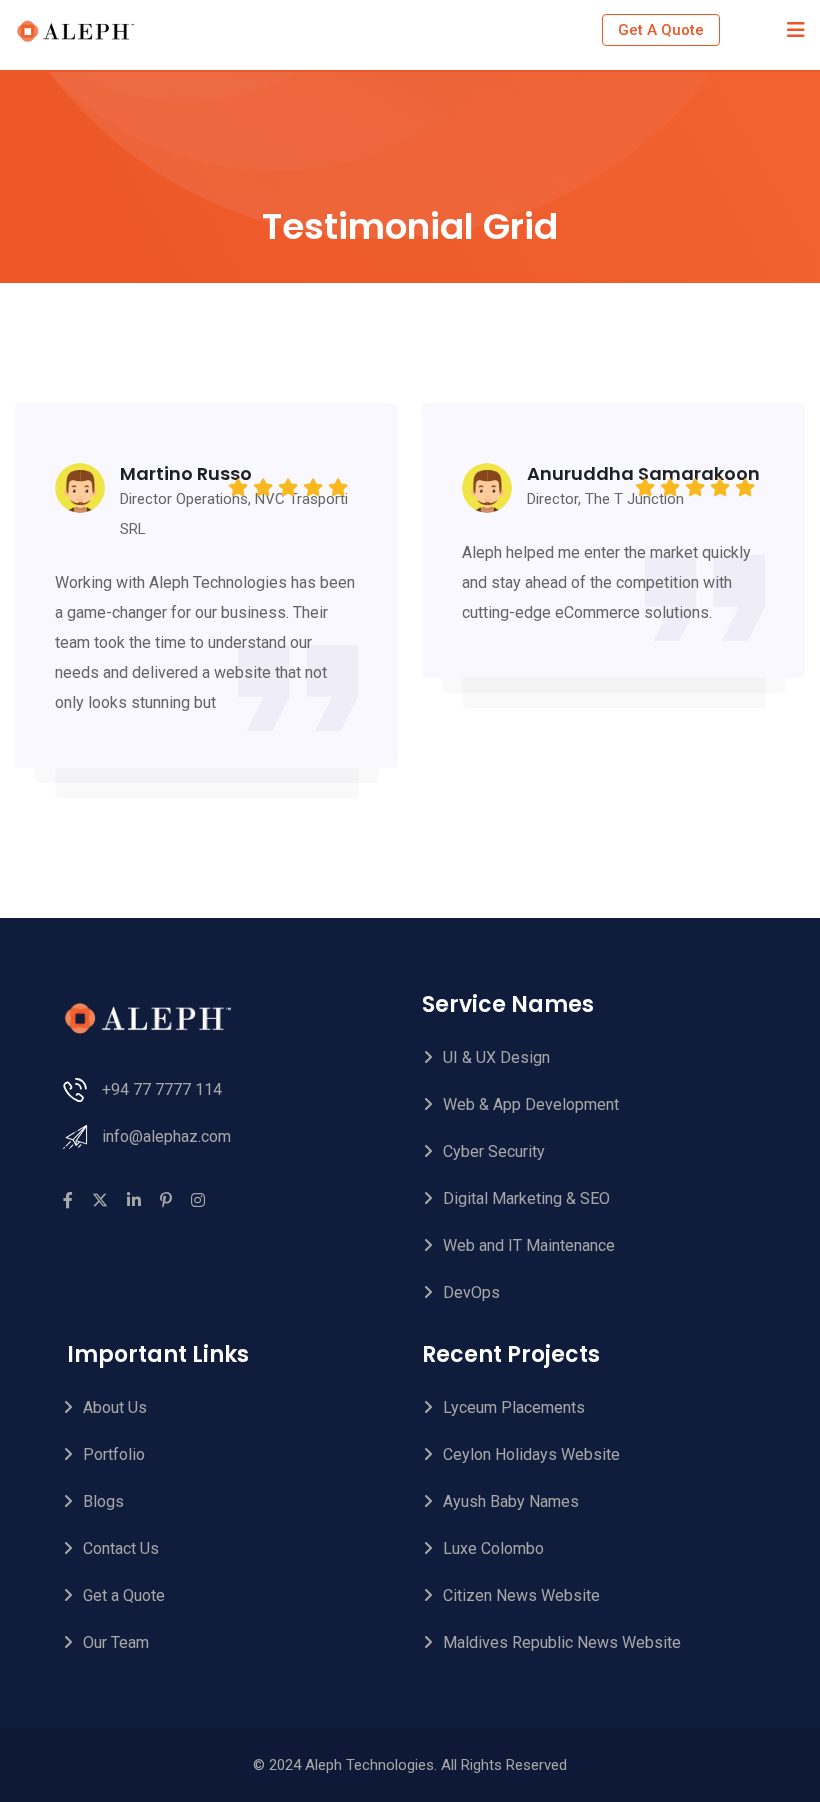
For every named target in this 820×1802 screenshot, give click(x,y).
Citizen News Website (521, 1595)
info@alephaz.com (166, 1136)
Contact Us (121, 1548)
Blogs (103, 1501)
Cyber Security (494, 1151)
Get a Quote (124, 1595)
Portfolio (114, 1454)
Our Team (116, 1642)
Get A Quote (661, 30)
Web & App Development (531, 1104)
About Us (115, 1407)
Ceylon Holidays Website (531, 1454)
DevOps (471, 1292)
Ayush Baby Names (511, 1501)
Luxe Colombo (493, 1548)
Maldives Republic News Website (562, 1642)
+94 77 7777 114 (162, 1089)
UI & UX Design (496, 1057)
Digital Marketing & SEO (526, 1198)
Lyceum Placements (514, 1407)
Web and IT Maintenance (529, 1245)
